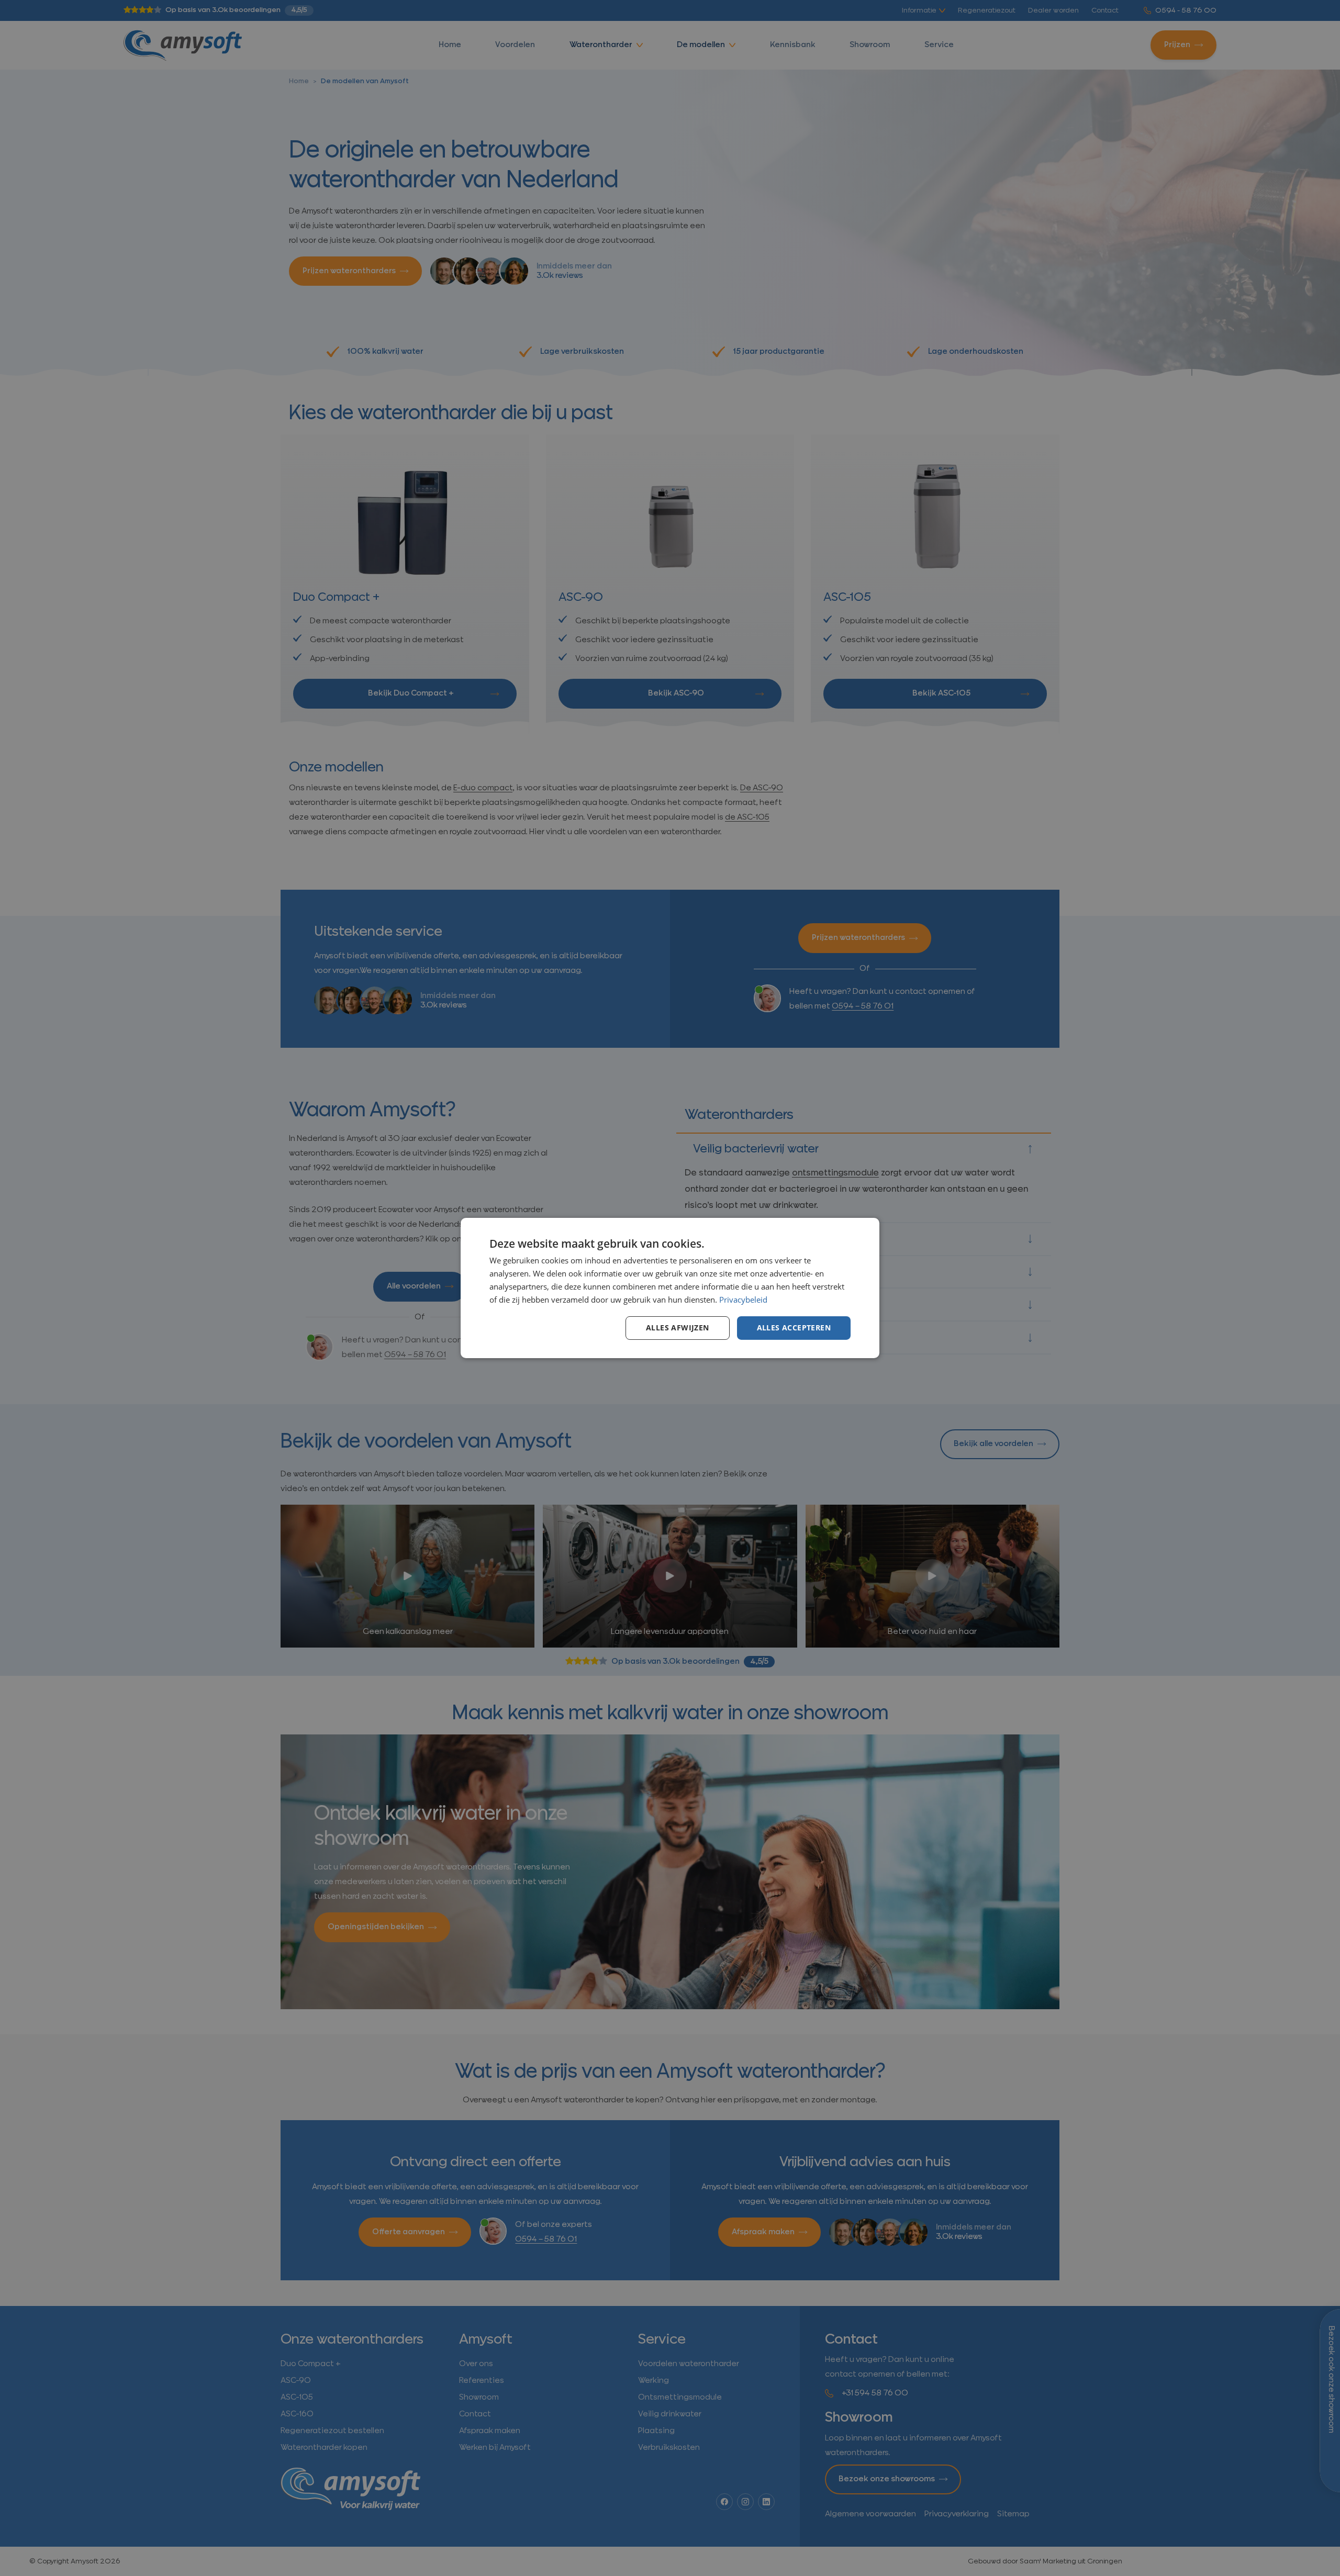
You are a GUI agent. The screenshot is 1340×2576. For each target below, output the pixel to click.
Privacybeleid (743, 1300)
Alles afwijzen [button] (678, 1328)
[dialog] (670, 1288)
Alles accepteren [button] (794, 1328)
